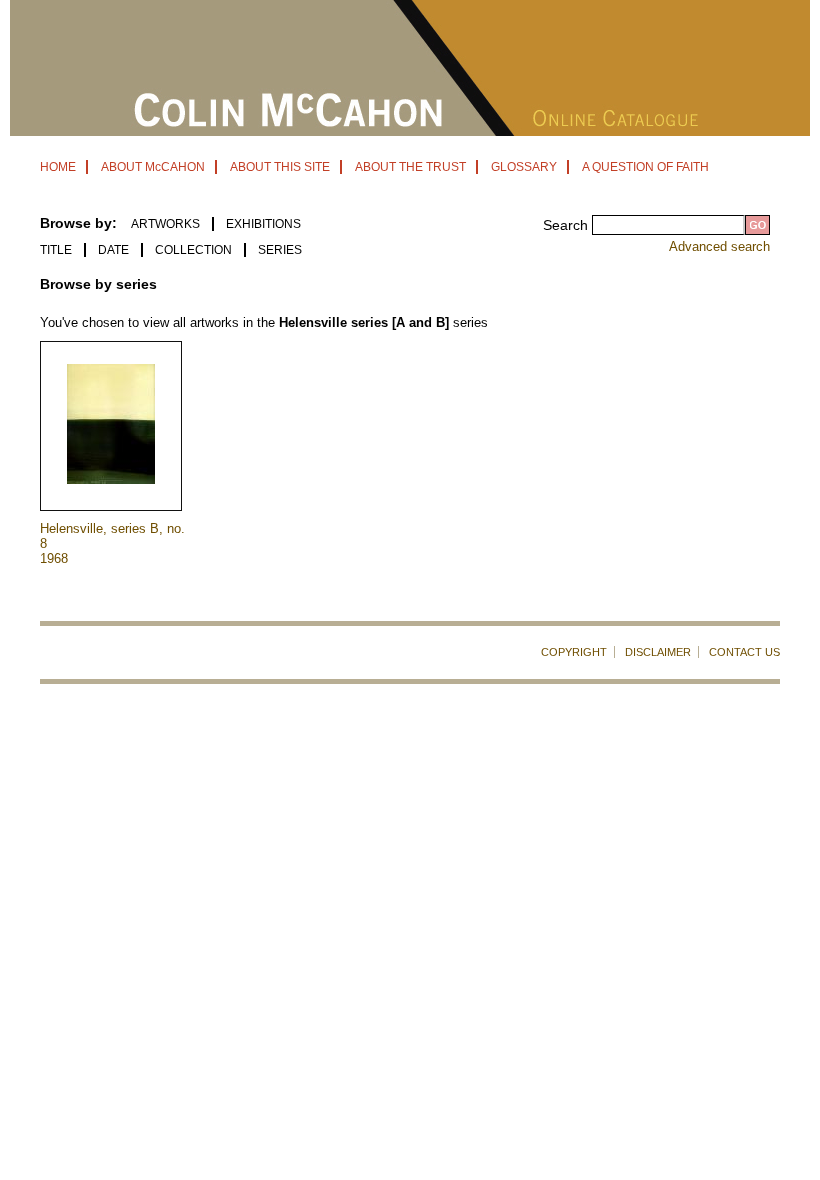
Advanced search (719, 246)
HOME (58, 167)
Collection (193, 250)
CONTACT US (744, 652)
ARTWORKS (165, 224)
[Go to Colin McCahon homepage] (410, 130)
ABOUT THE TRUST (410, 167)
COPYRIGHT (574, 652)
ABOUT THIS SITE (280, 167)
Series (280, 250)
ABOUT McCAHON (153, 167)
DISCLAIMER (658, 652)
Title (56, 250)
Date (113, 250)
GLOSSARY (524, 167)
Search (567, 225)
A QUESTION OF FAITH (645, 167)
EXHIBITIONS (263, 224)
